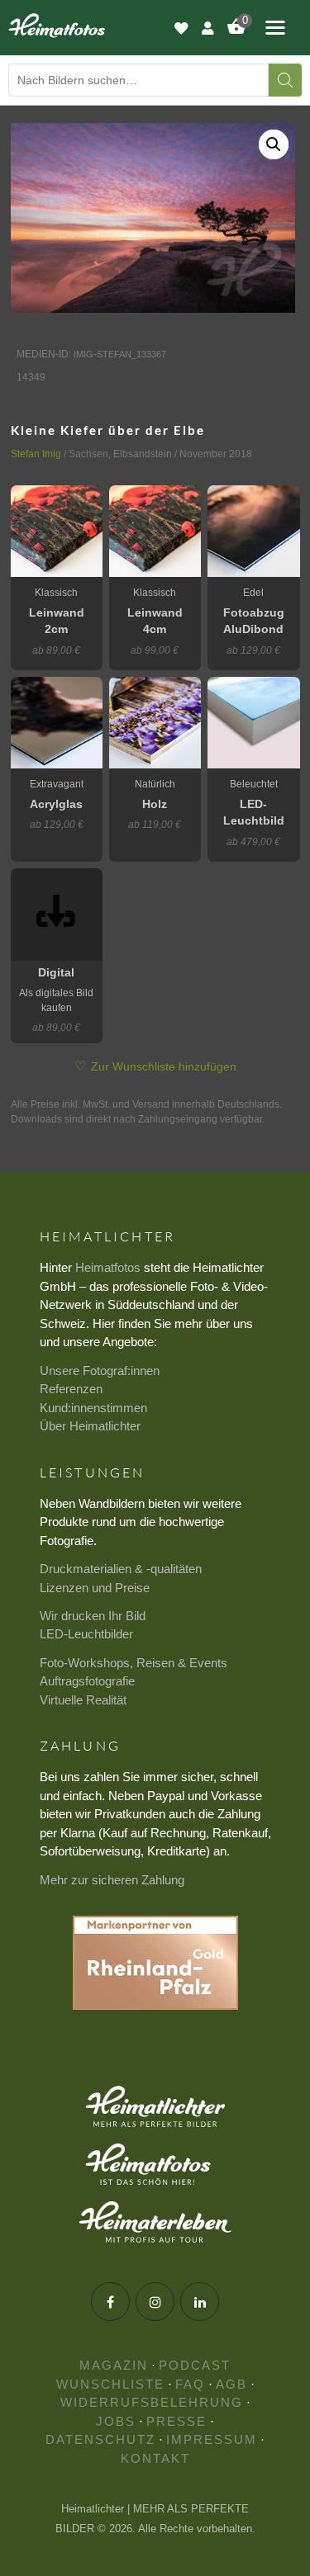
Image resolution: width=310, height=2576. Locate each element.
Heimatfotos (108, 1267)
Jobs (116, 2421)
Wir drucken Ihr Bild (93, 1616)
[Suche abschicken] (285, 80)
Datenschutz (100, 2439)
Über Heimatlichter (90, 1426)
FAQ (190, 2384)
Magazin (114, 2365)
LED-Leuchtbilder (86, 1634)
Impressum (212, 2439)
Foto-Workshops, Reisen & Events (134, 1663)
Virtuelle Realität (83, 1700)
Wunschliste (110, 2384)
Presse (176, 2421)
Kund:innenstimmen (93, 1408)
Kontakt (155, 2458)
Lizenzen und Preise (95, 1588)
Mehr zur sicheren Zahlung (112, 1880)
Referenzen (71, 1389)
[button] (274, 144)
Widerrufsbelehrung (152, 2402)
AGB (231, 2384)
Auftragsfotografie (87, 1681)
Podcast (195, 2365)
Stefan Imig (36, 454)
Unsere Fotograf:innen (100, 1371)
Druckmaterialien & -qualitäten (121, 1569)
